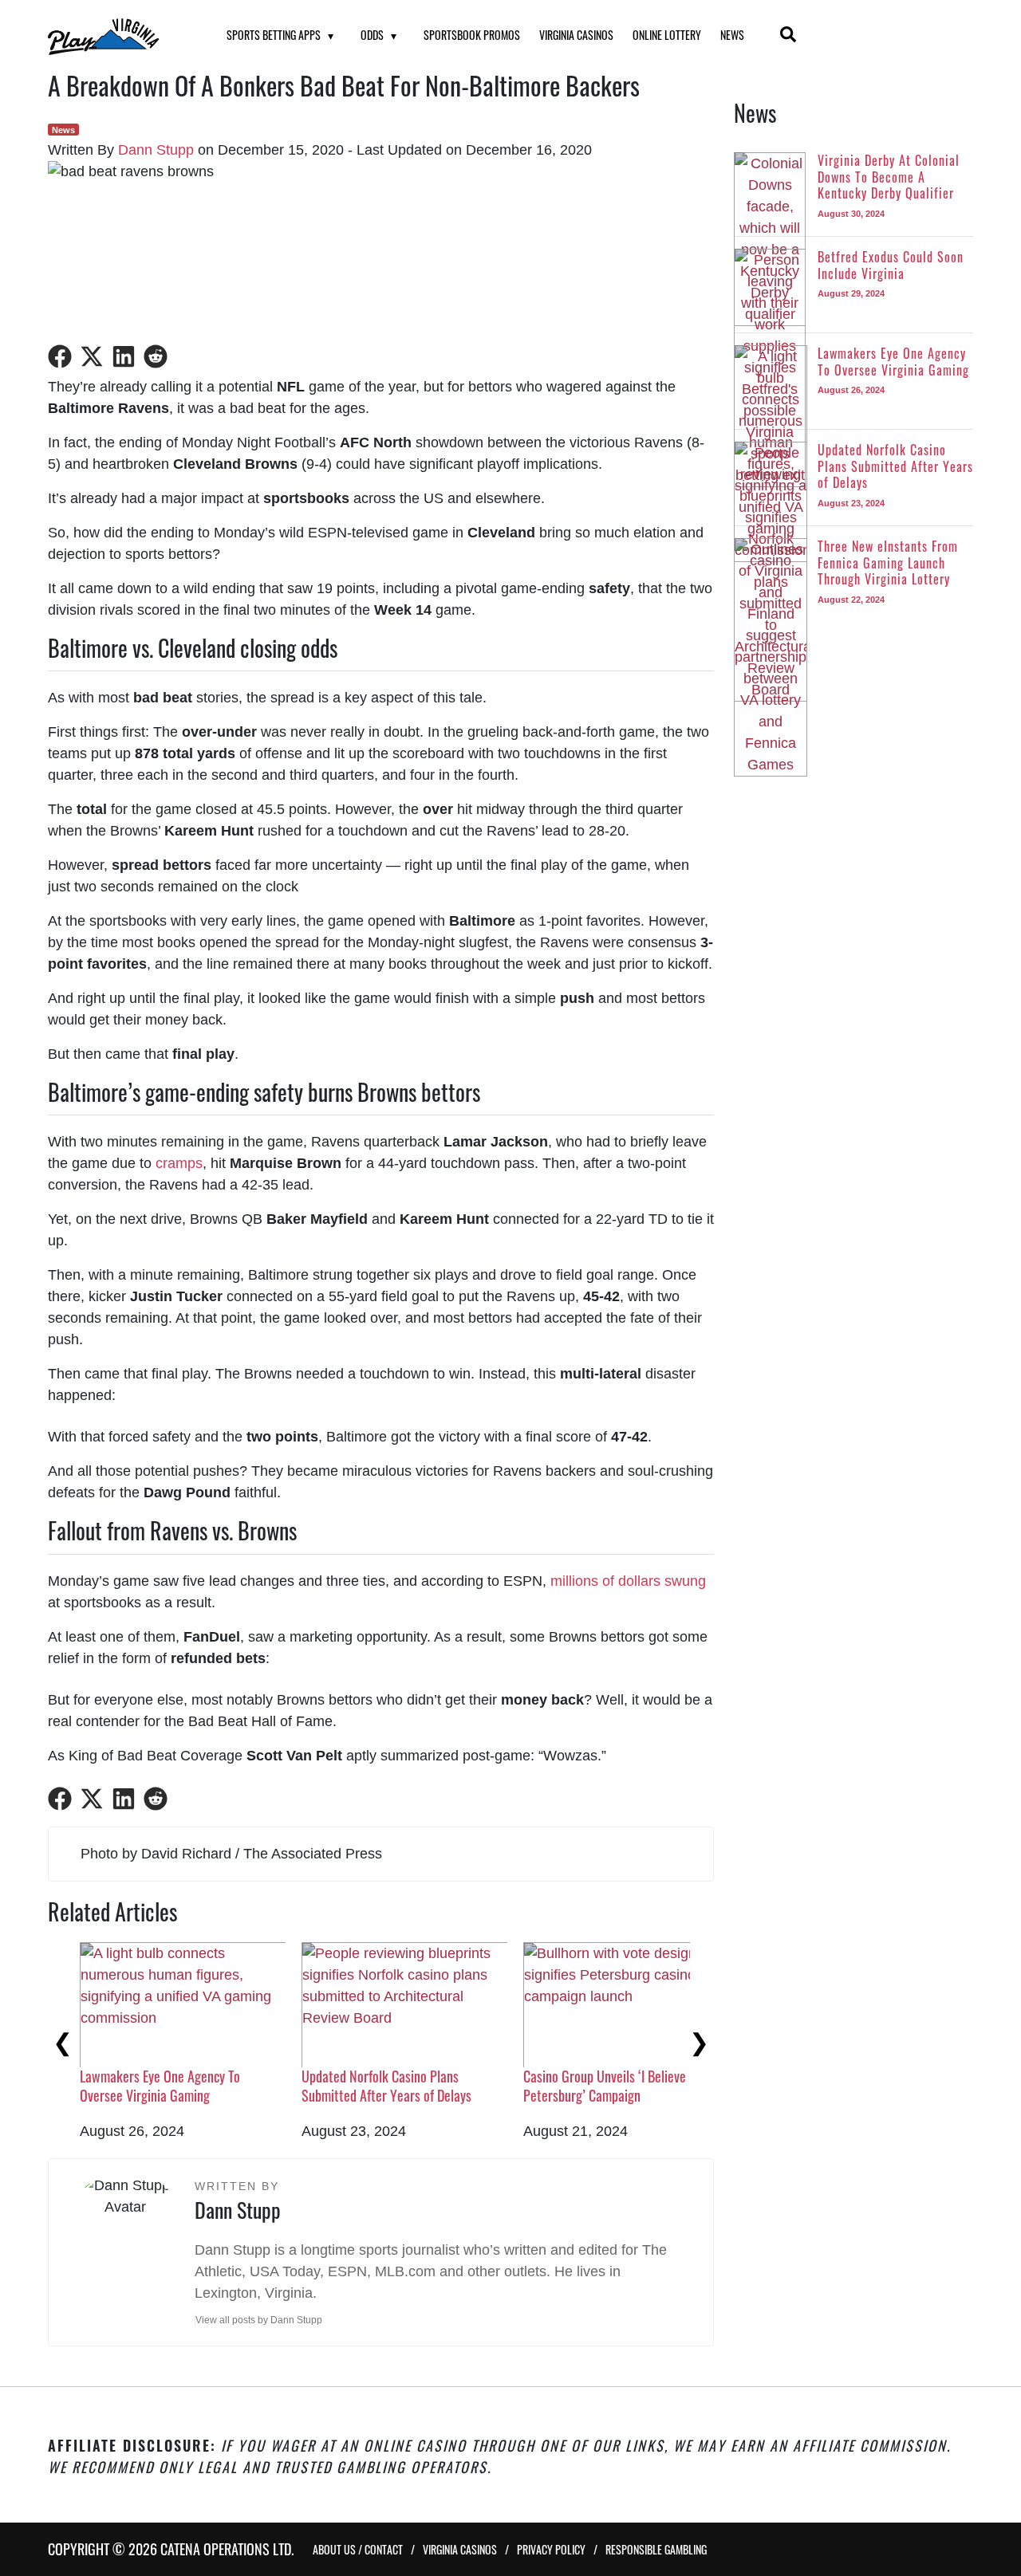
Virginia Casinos (576, 35)
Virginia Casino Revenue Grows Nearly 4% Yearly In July (624, 2085)
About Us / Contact (358, 2549)
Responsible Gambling (656, 2549)
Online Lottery (667, 35)
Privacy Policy (551, 2549)
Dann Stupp (156, 150)
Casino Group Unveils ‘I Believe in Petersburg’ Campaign (389, 2085)
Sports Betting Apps (274, 35)
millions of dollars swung (628, 1581)
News (732, 35)
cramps (179, 1163)
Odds (372, 35)
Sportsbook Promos (472, 35)
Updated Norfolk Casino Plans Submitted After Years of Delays (165, 2085)
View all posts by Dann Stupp (259, 2320)
